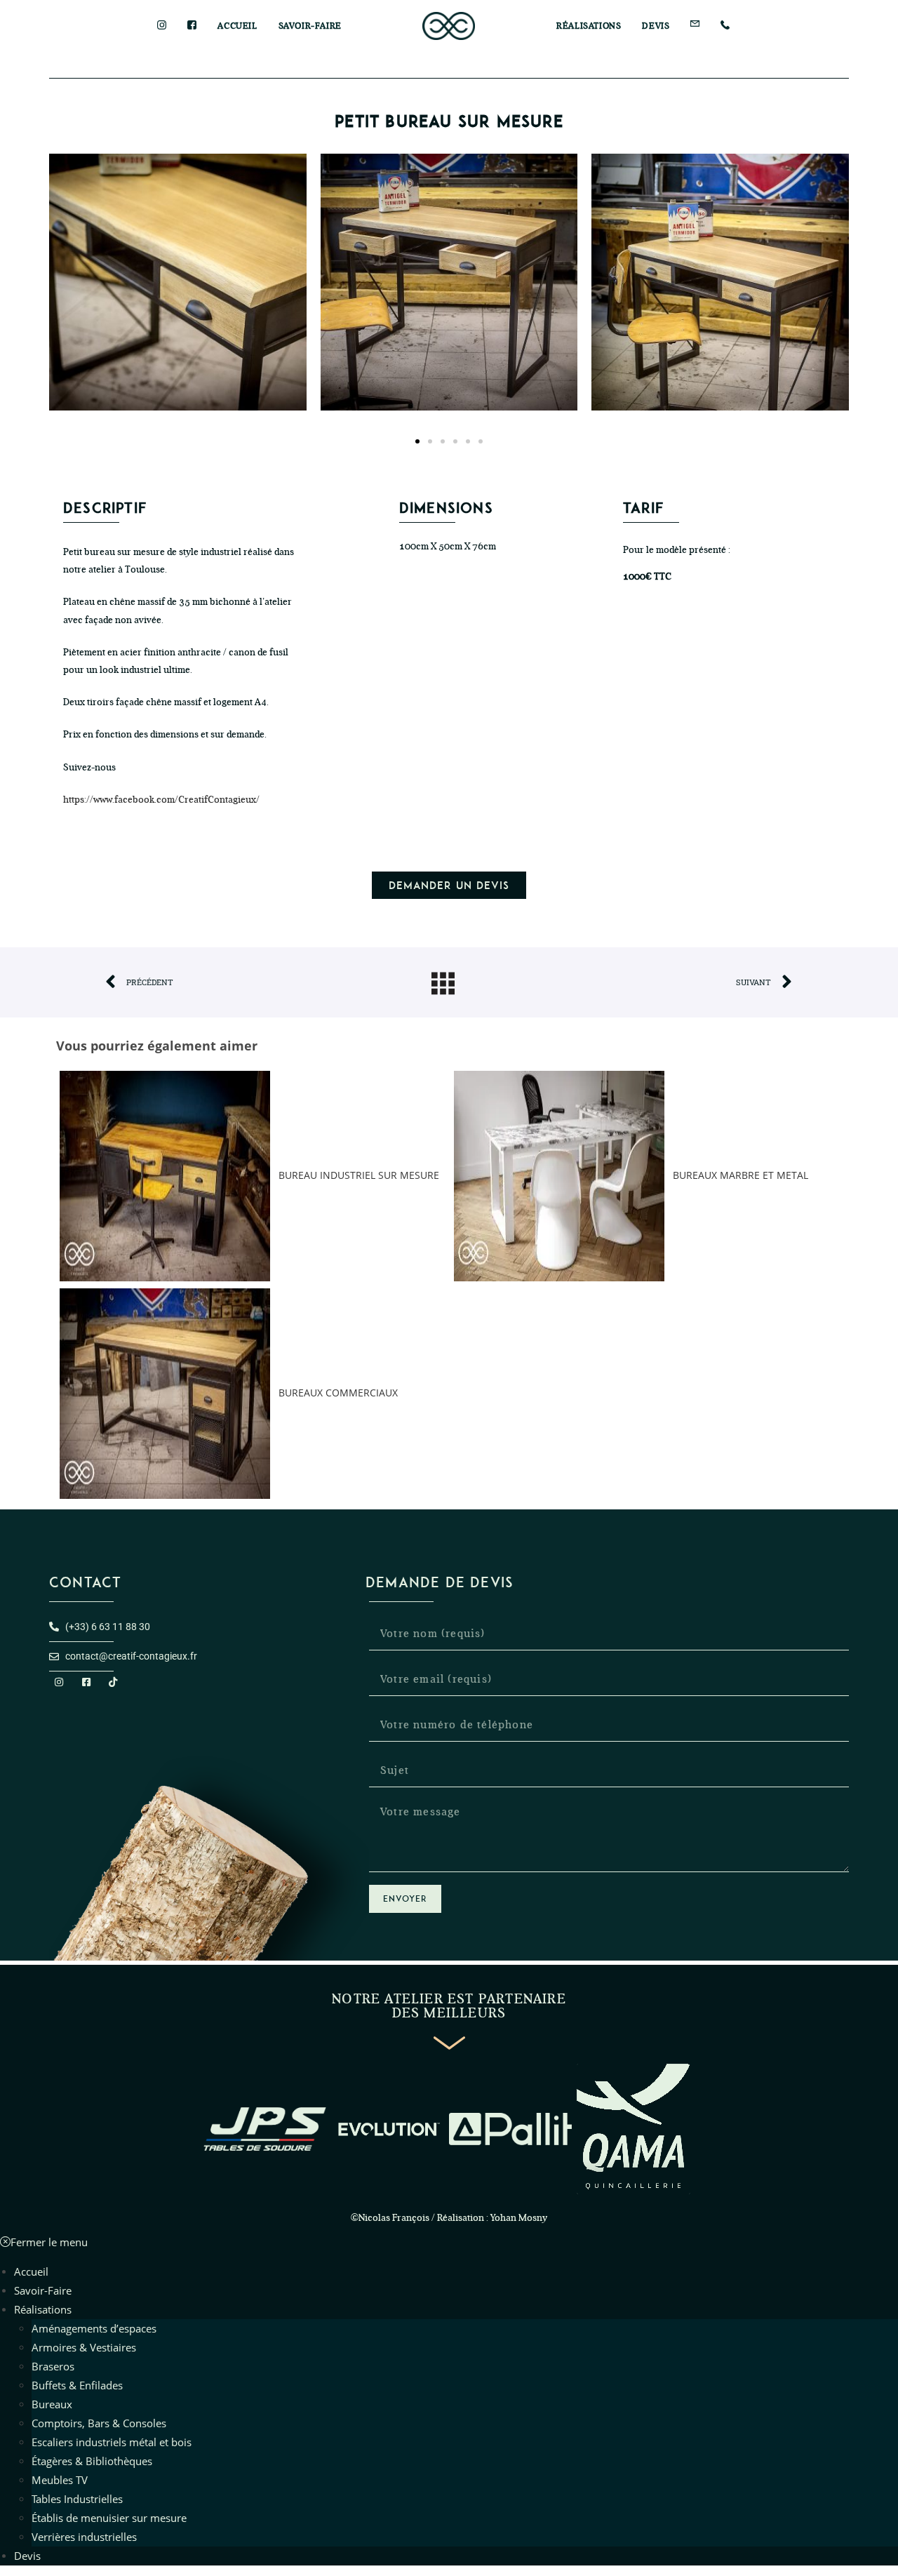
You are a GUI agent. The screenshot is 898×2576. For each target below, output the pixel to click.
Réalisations (43, 2309)
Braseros (53, 2366)
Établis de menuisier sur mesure (109, 2518)
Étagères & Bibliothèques (92, 2461)
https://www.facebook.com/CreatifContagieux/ (161, 800)
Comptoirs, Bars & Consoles (99, 2423)
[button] (417, 441)
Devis (27, 2556)
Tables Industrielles (77, 2499)
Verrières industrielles (84, 2537)
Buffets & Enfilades (77, 2385)
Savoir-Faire (43, 2290)
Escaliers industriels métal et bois (112, 2442)
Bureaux (52, 2404)
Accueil (31, 2271)
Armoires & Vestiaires (84, 2347)
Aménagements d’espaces (94, 2328)
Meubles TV (60, 2480)
